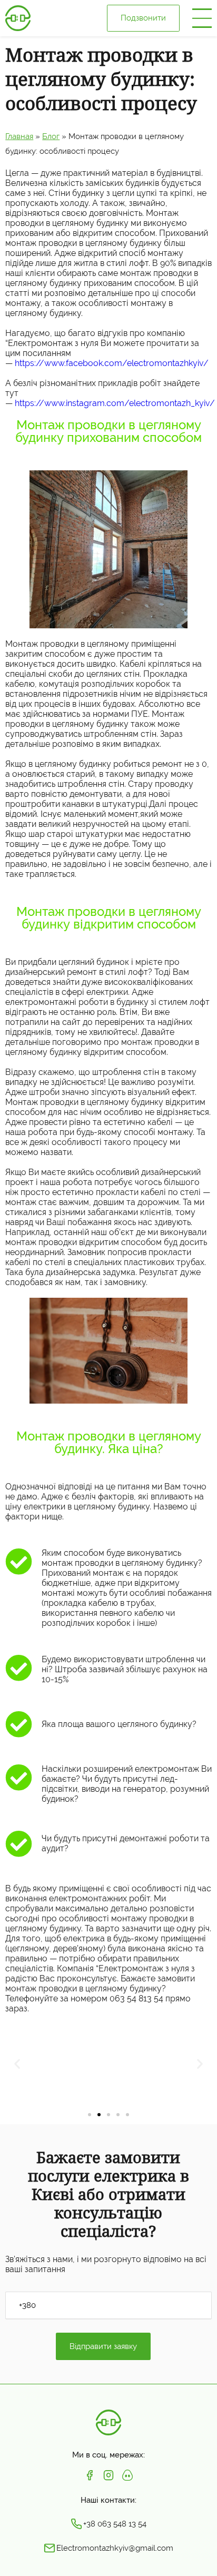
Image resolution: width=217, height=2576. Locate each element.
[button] (90, 2115)
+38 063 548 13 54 (115, 2523)
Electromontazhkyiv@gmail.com (115, 2548)
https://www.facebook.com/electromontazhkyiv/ (112, 363)
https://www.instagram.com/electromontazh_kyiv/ (115, 403)
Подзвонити (143, 18)
